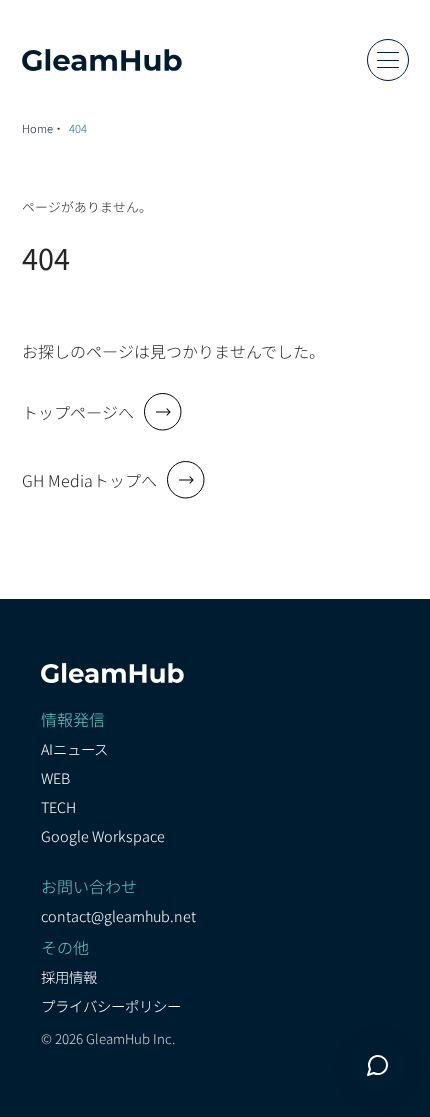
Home (37, 128)
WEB (55, 777)
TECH (58, 806)
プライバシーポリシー (111, 1005)
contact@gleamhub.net (118, 915)
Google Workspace (103, 835)
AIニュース (74, 748)
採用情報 (69, 976)
